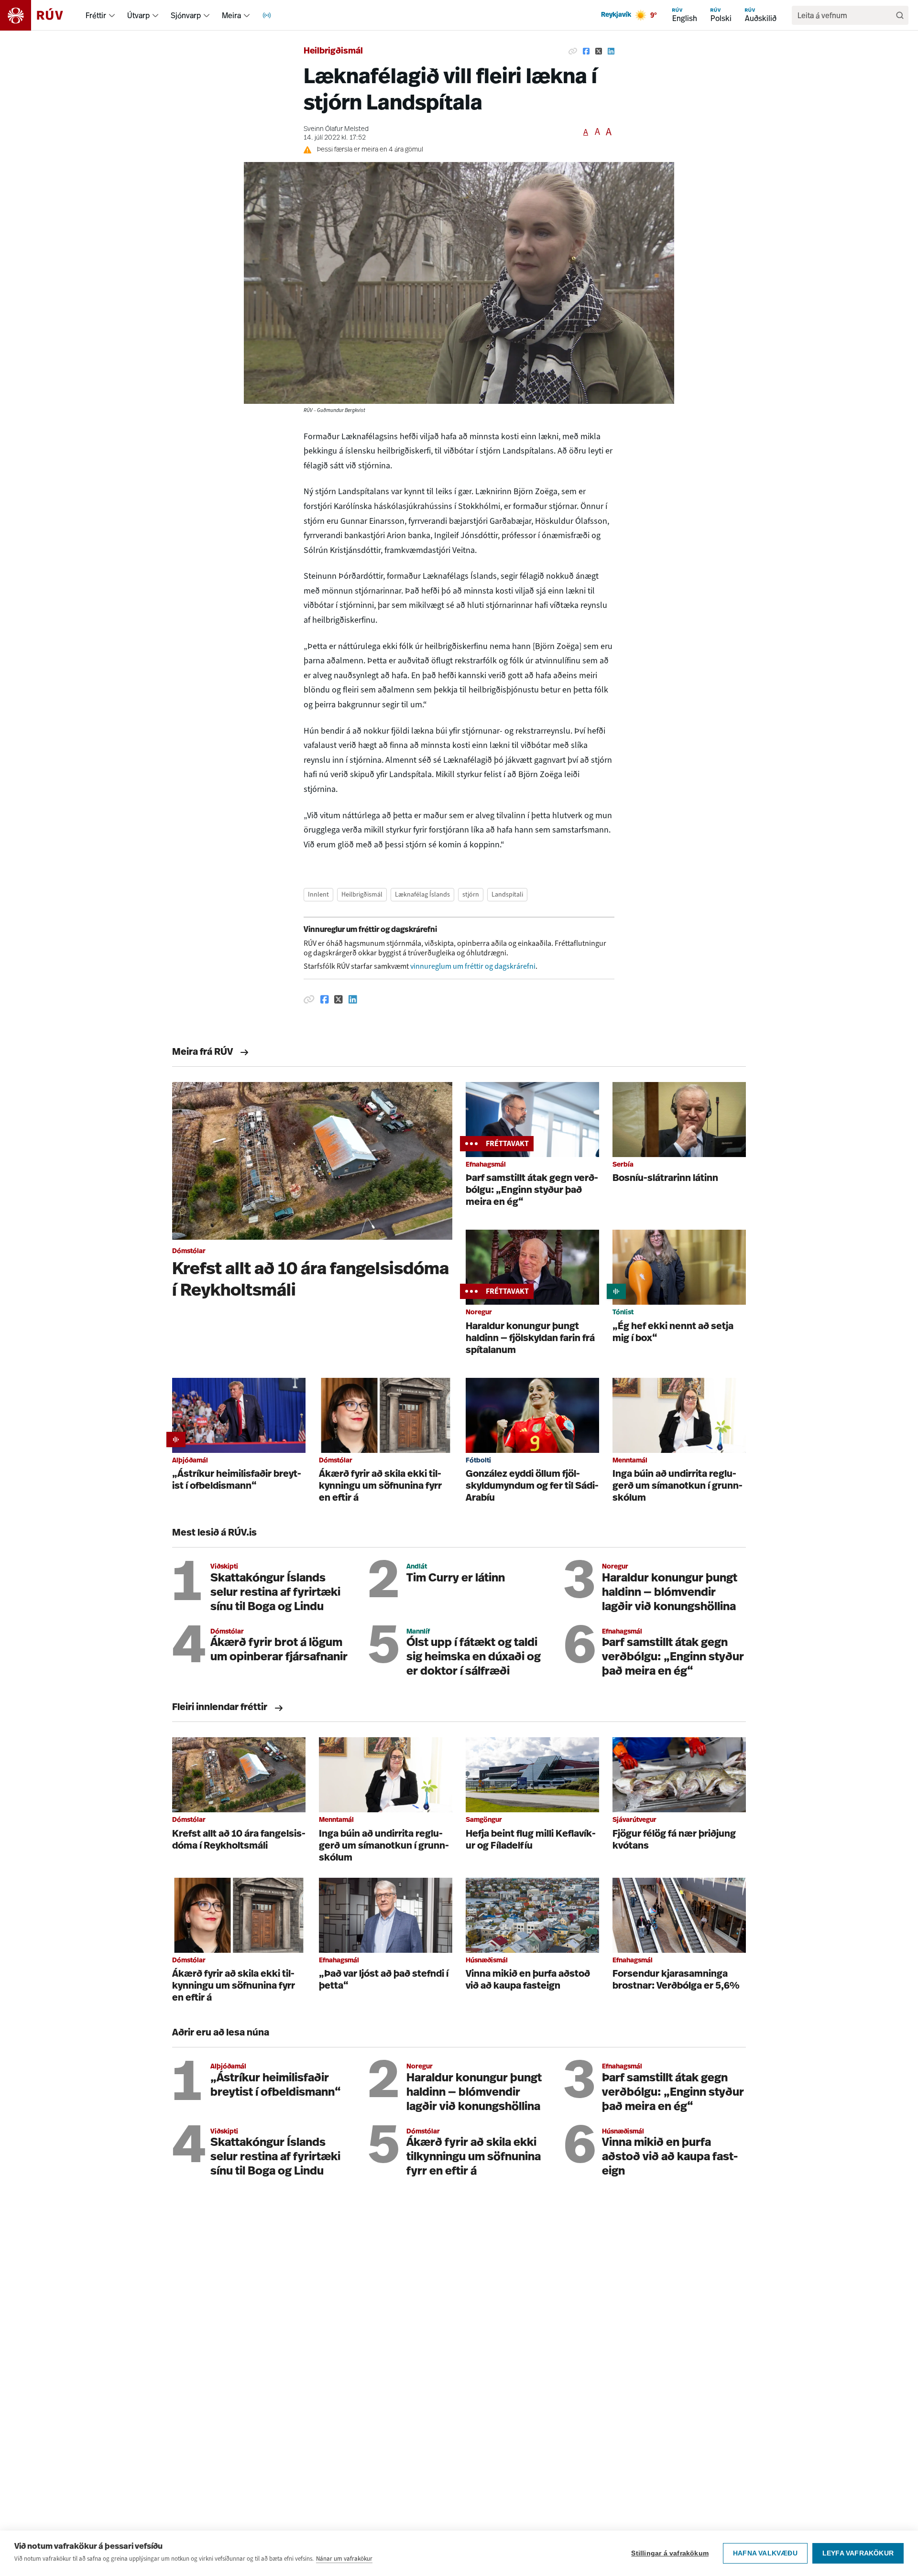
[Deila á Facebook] (586, 52)
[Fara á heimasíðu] (40, 15)
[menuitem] (112, 15)
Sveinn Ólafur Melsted (336, 129)
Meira (231, 15)
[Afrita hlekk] (573, 52)
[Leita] (900, 15)
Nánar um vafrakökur (344, 2559)
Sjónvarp (186, 15)
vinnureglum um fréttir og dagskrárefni (473, 966)
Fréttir (96, 15)
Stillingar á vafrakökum (670, 2553)
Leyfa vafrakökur (858, 2553)
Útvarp (138, 15)
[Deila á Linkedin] (611, 52)
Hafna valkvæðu (765, 2553)
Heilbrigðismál (333, 52)
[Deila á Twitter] (599, 52)
